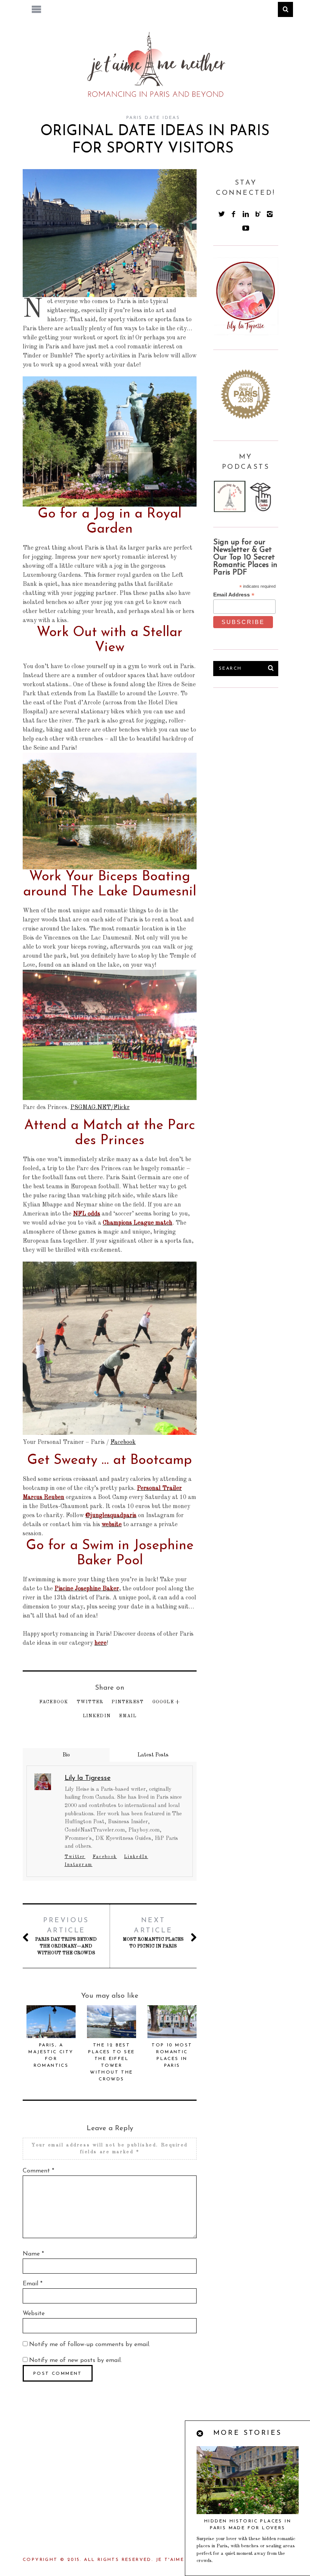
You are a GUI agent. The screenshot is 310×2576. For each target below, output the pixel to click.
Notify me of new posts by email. (75, 2360)
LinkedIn (97, 1716)
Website (34, 2314)
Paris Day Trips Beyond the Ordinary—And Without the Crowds (66, 1936)
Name (33, 2254)
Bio (66, 1755)
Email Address (234, 595)
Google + (166, 1702)
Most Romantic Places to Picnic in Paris (153, 1933)
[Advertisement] (262, 746)
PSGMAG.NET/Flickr (100, 1108)
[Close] (200, 2434)
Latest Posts (153, 1755)
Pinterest (128, 1702)
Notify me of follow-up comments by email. (90, 2345)
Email (128, 1716)
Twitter (90, 1702)
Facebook (123, 1442)
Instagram (79, 1865)
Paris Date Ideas (153, 118)
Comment (38, 2171)
